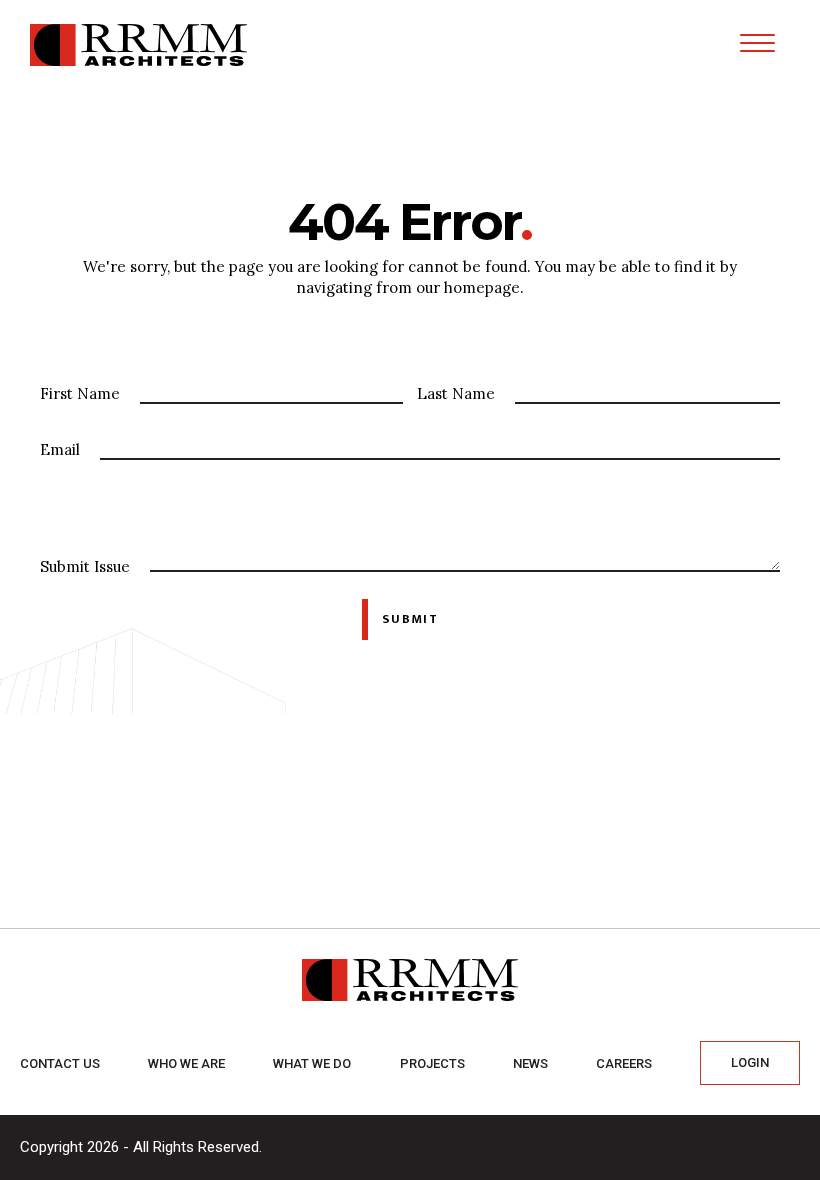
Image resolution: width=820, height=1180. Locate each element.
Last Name (456, 393)
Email (60, 449)
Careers (624, 1063)
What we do (312, 1063)
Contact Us (60, 1063)
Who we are (186, 1063)
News (530, 1063)
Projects (432, 1063)
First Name (80, 393)
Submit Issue (85, 566)
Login (750, 1062)
